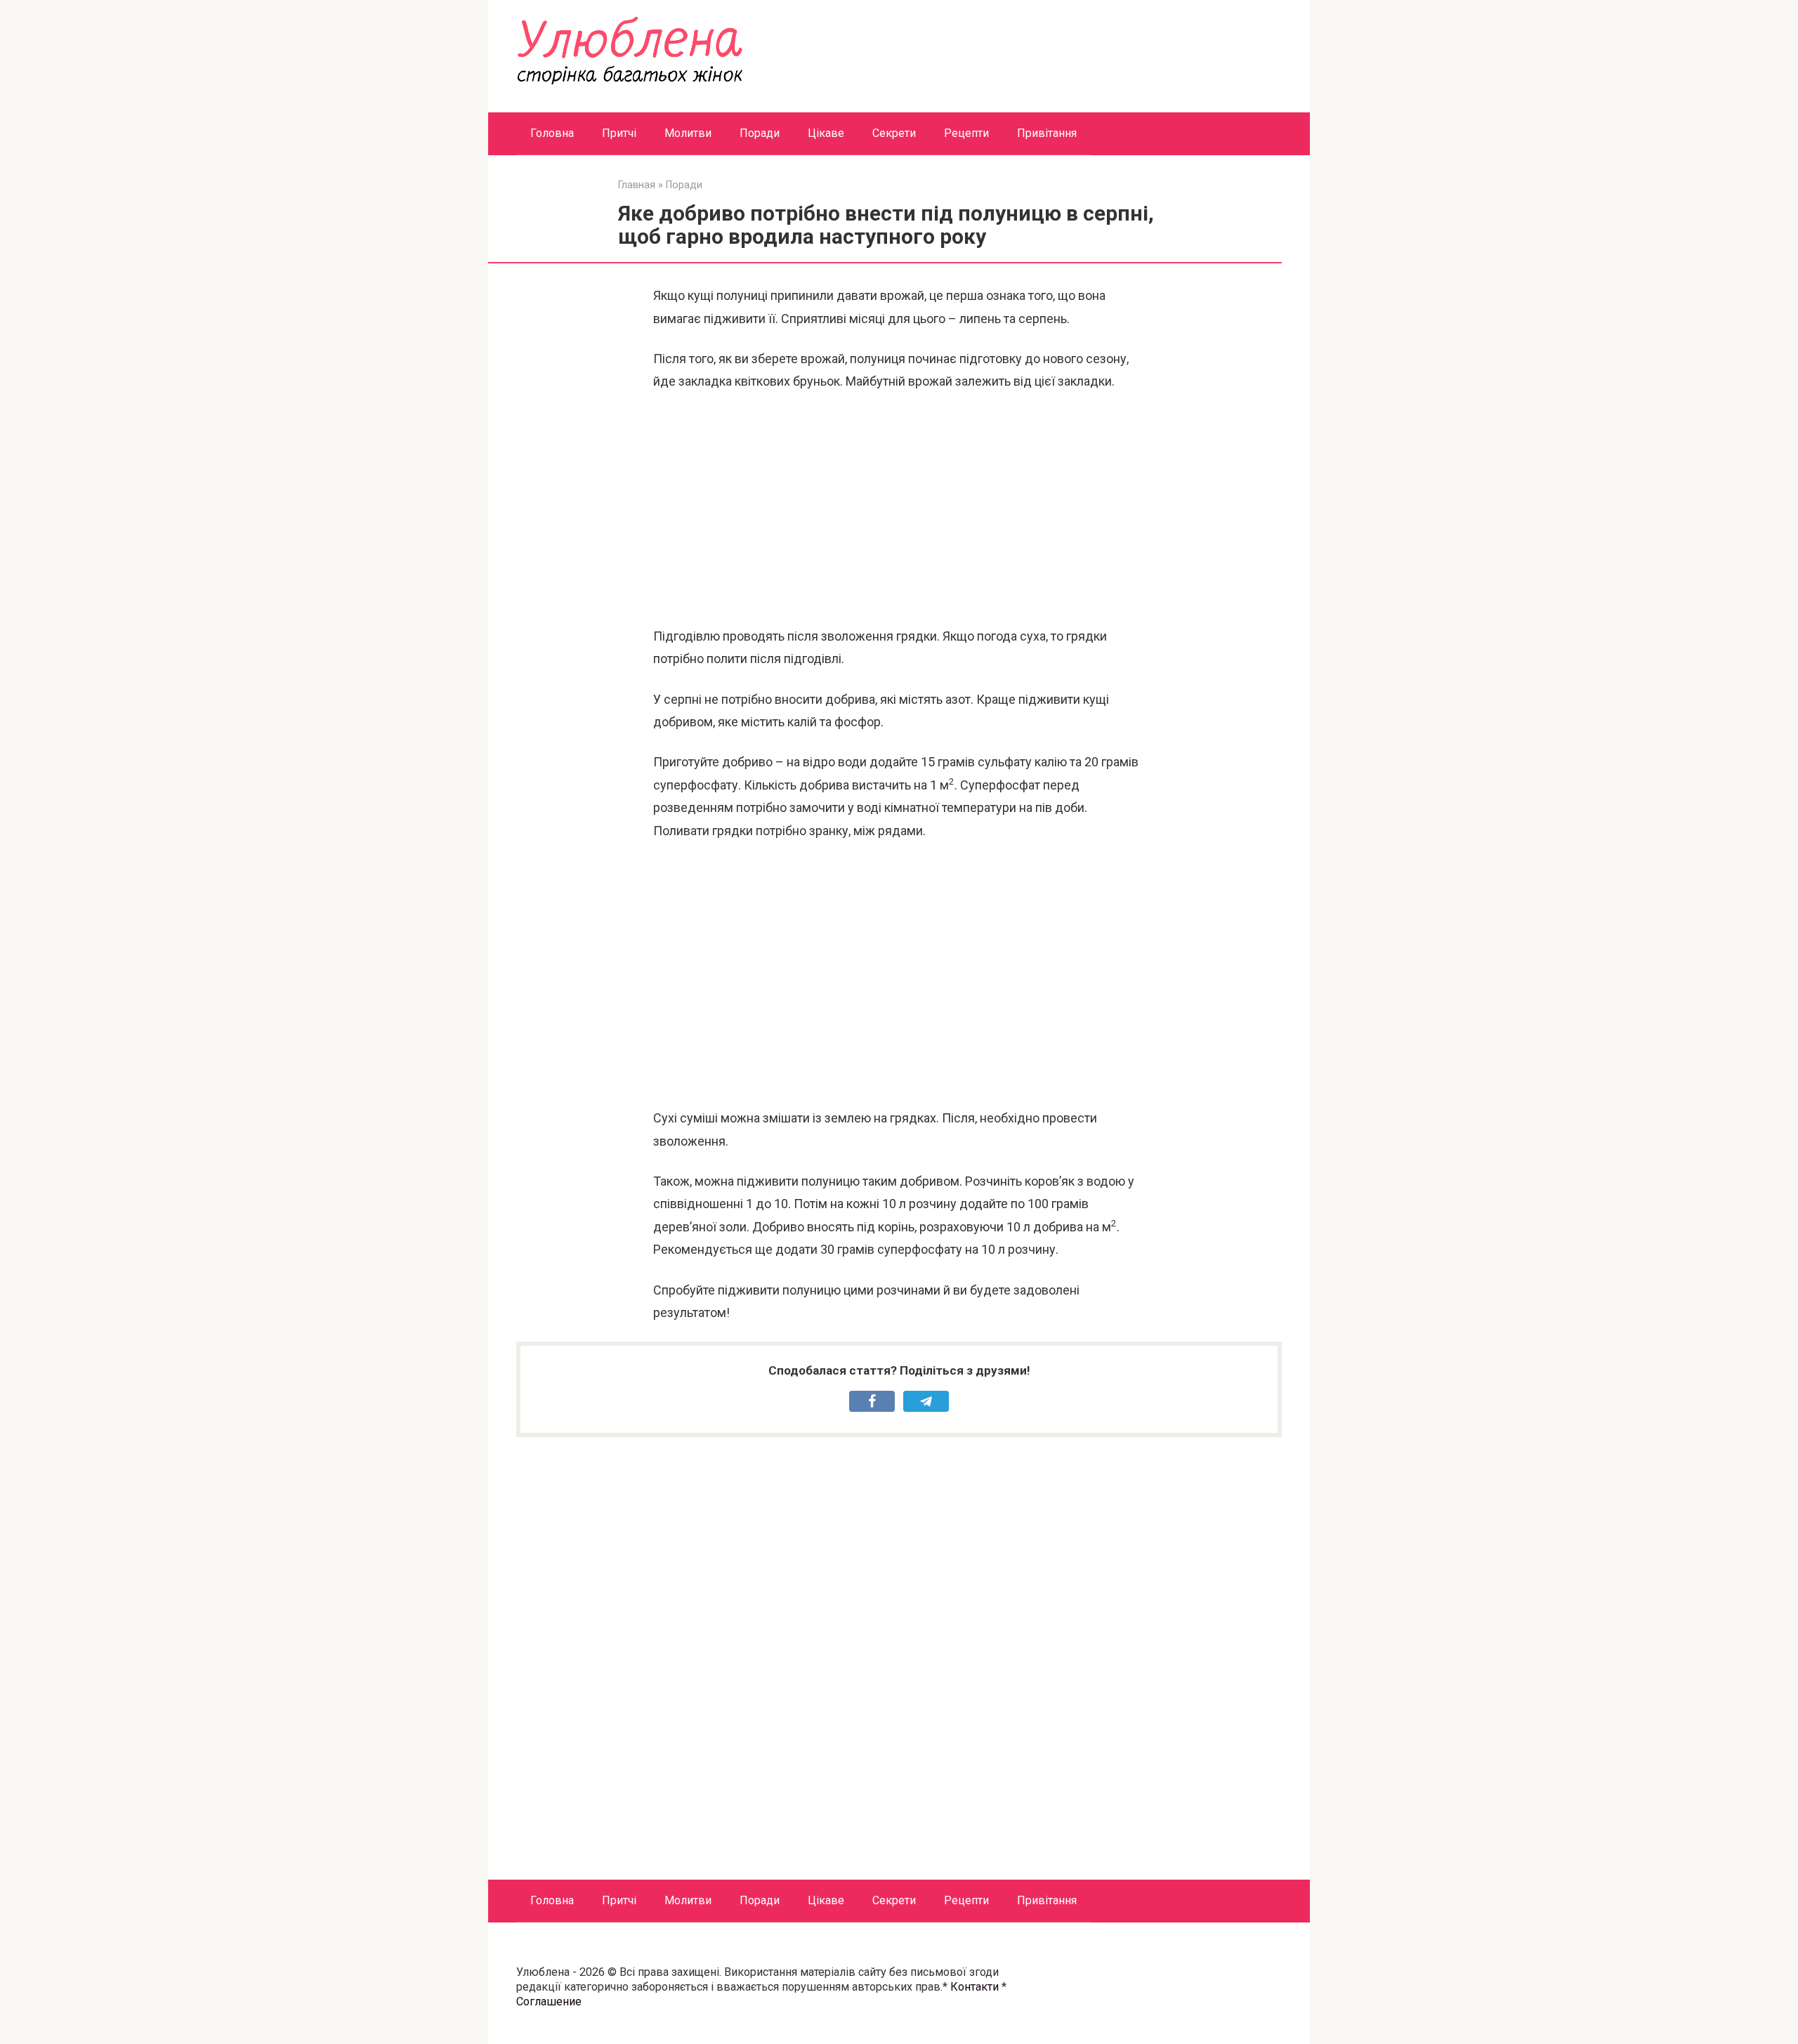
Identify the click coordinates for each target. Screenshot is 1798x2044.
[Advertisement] (899, 509)
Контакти (975, 1987)
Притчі (619, 133)
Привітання (1047, 133)
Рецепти (966, 133)
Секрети (894, 133)
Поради (760, 133)
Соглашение (549, 2002)
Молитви (688, 133)
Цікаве (826, 133)
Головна (552, 133)
